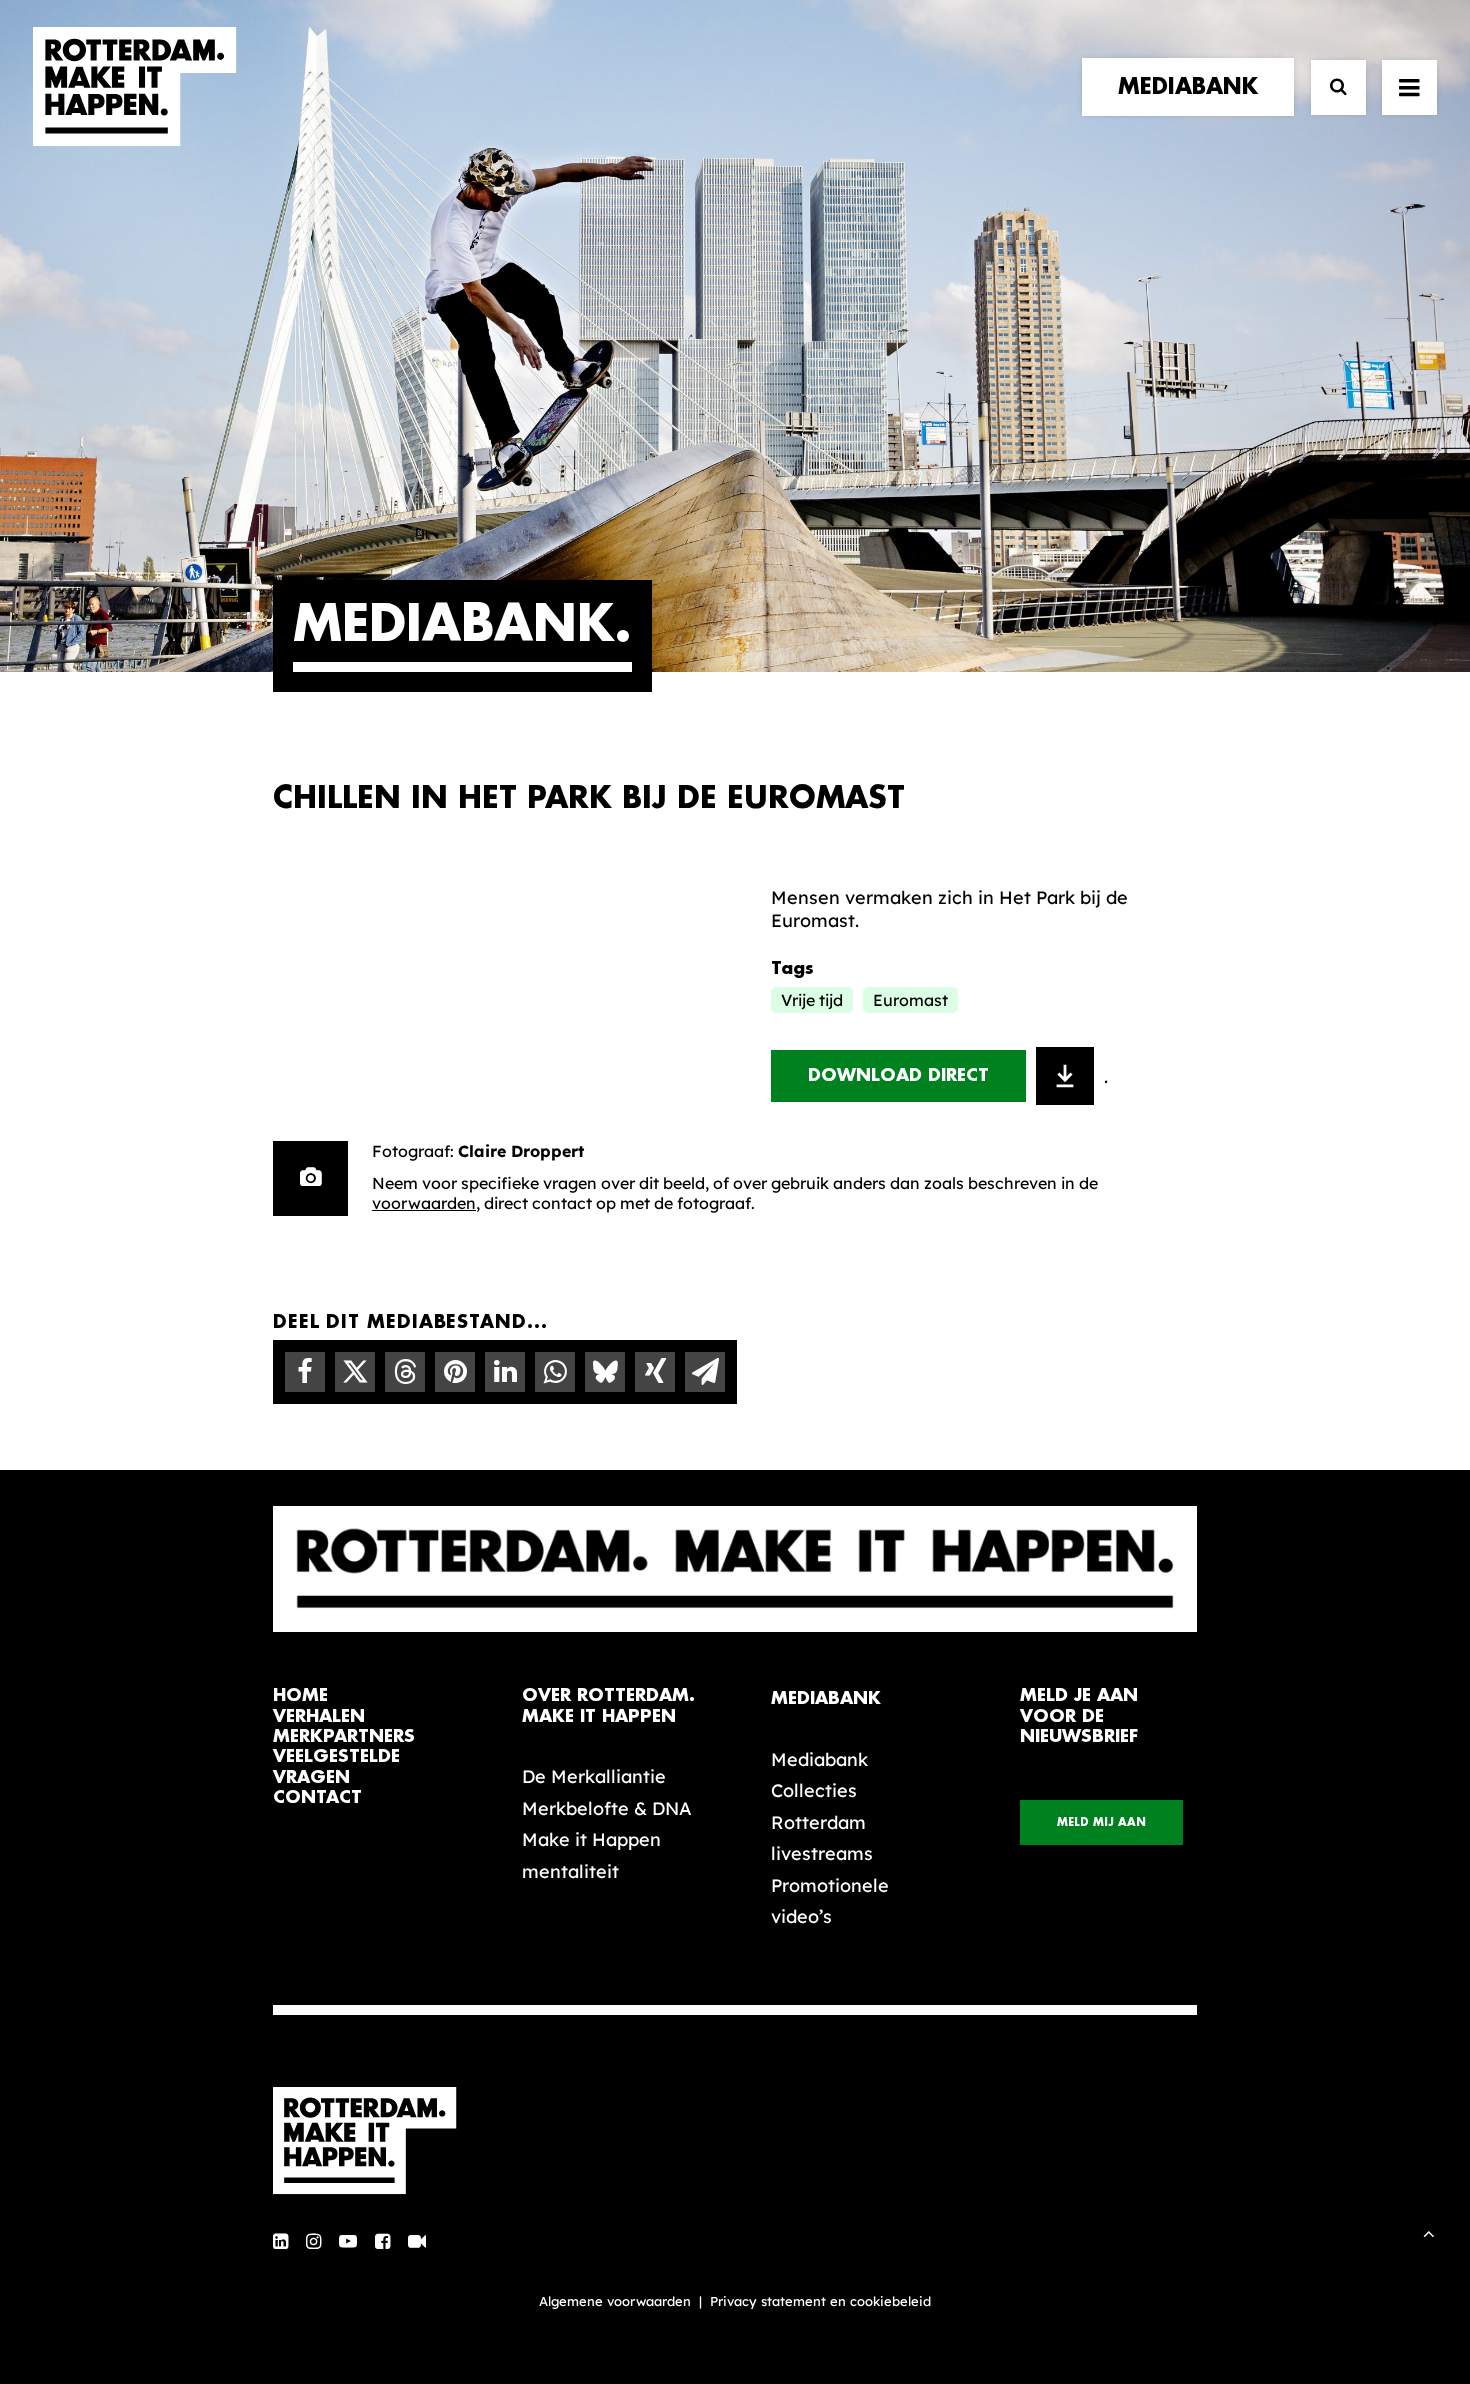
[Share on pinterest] (455, 1372)
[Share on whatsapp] (555, 1372)
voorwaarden (424, 1203)
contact (317, 1797)
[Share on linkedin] (505, 1372)
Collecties (814, 1790)
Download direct (898, 1075)
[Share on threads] (405, 1372)
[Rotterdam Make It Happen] (135, 87)
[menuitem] (1192, 87)
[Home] (375, 2141)
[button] (280, 2242)
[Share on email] (705, 1372)
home (300, 1695)
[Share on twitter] (355, 1372)
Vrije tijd (812, 1000)
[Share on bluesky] (605, 1372)
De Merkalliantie (594, 1776)
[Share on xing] (655, 1372)
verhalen (319, 1716)
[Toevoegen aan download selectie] (1065, 1076)
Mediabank (819, 1759)
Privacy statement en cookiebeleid (820, 2301)
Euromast (910, 1000)
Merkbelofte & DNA (607, 1808)
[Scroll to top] (1429, 2231)
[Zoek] (1329, 87)
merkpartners (344, 1736)
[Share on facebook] (305, 1372)
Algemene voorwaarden (615, 2301)
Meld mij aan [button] (1101, 1822)
